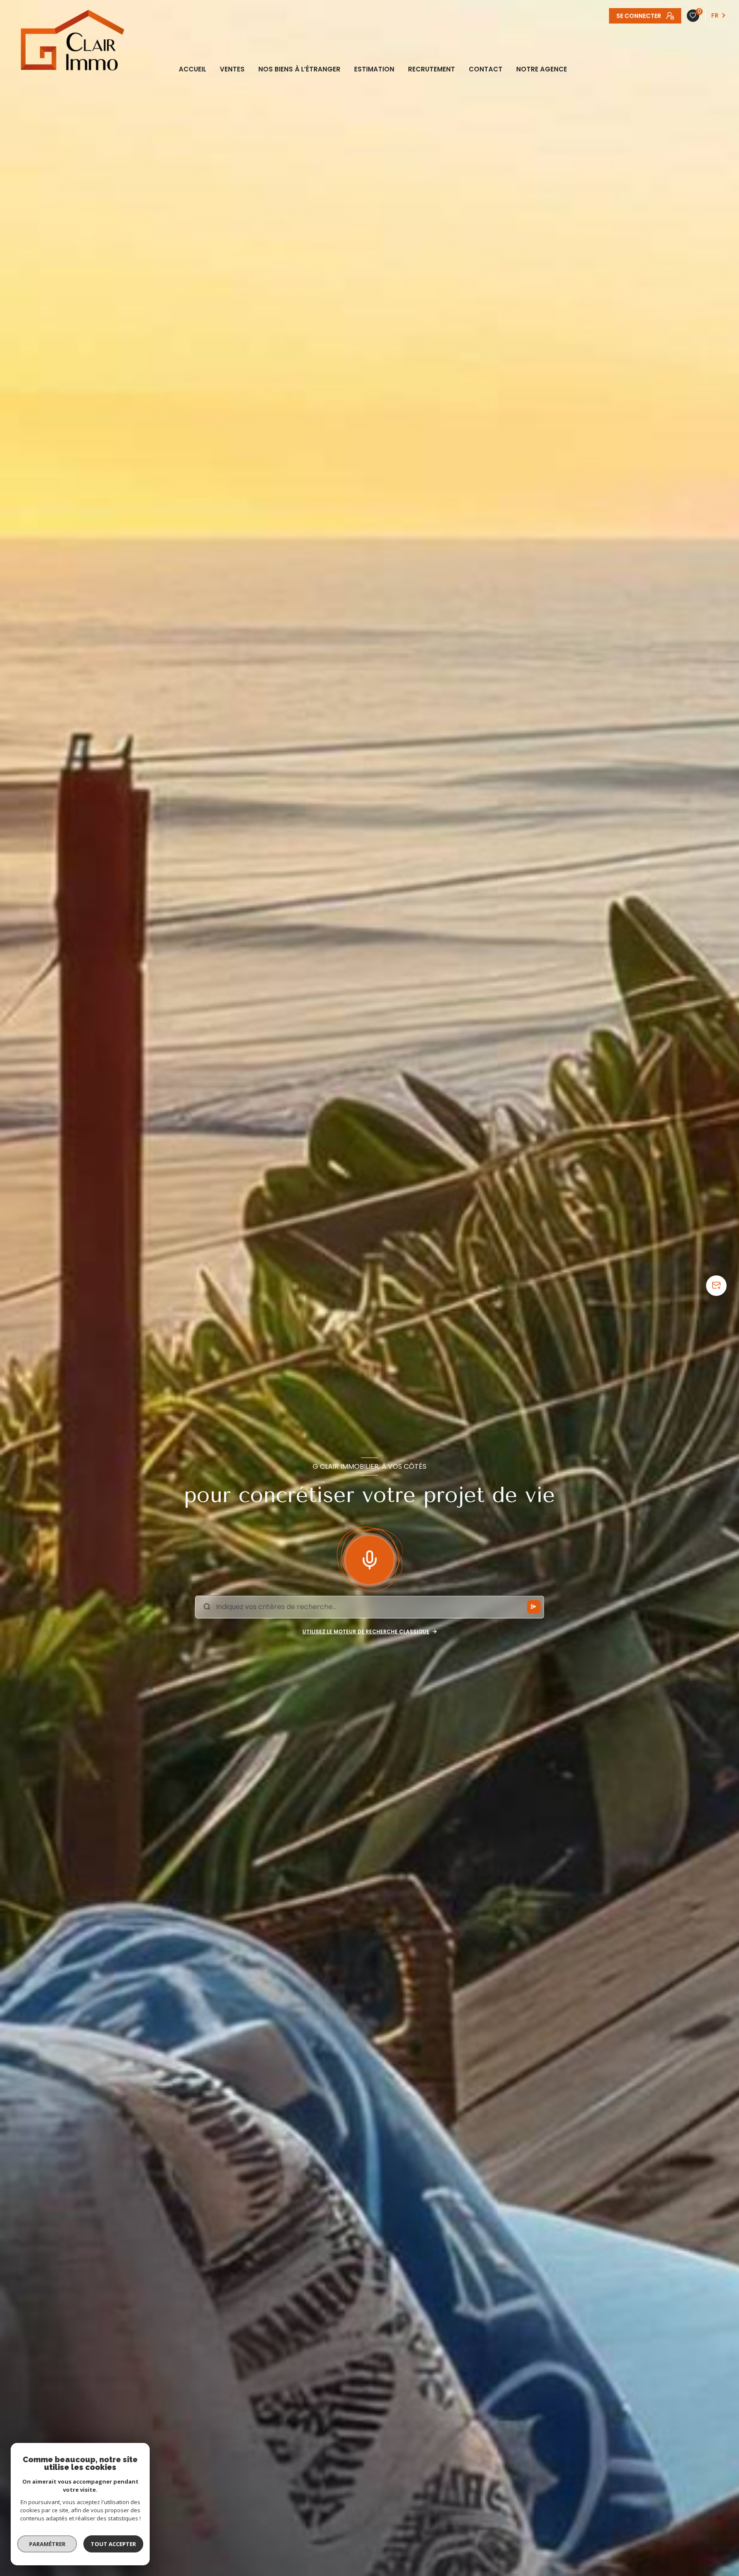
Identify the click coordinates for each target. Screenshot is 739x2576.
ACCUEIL (192, 69)
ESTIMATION (374, 69)
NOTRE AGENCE (542, 69)
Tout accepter (113, 2544)
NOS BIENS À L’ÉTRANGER (299, 69)
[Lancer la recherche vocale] (369, 1558)
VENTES (232, 69)
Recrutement (432, 69)
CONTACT (486, 69)
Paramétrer (47, 2544)
